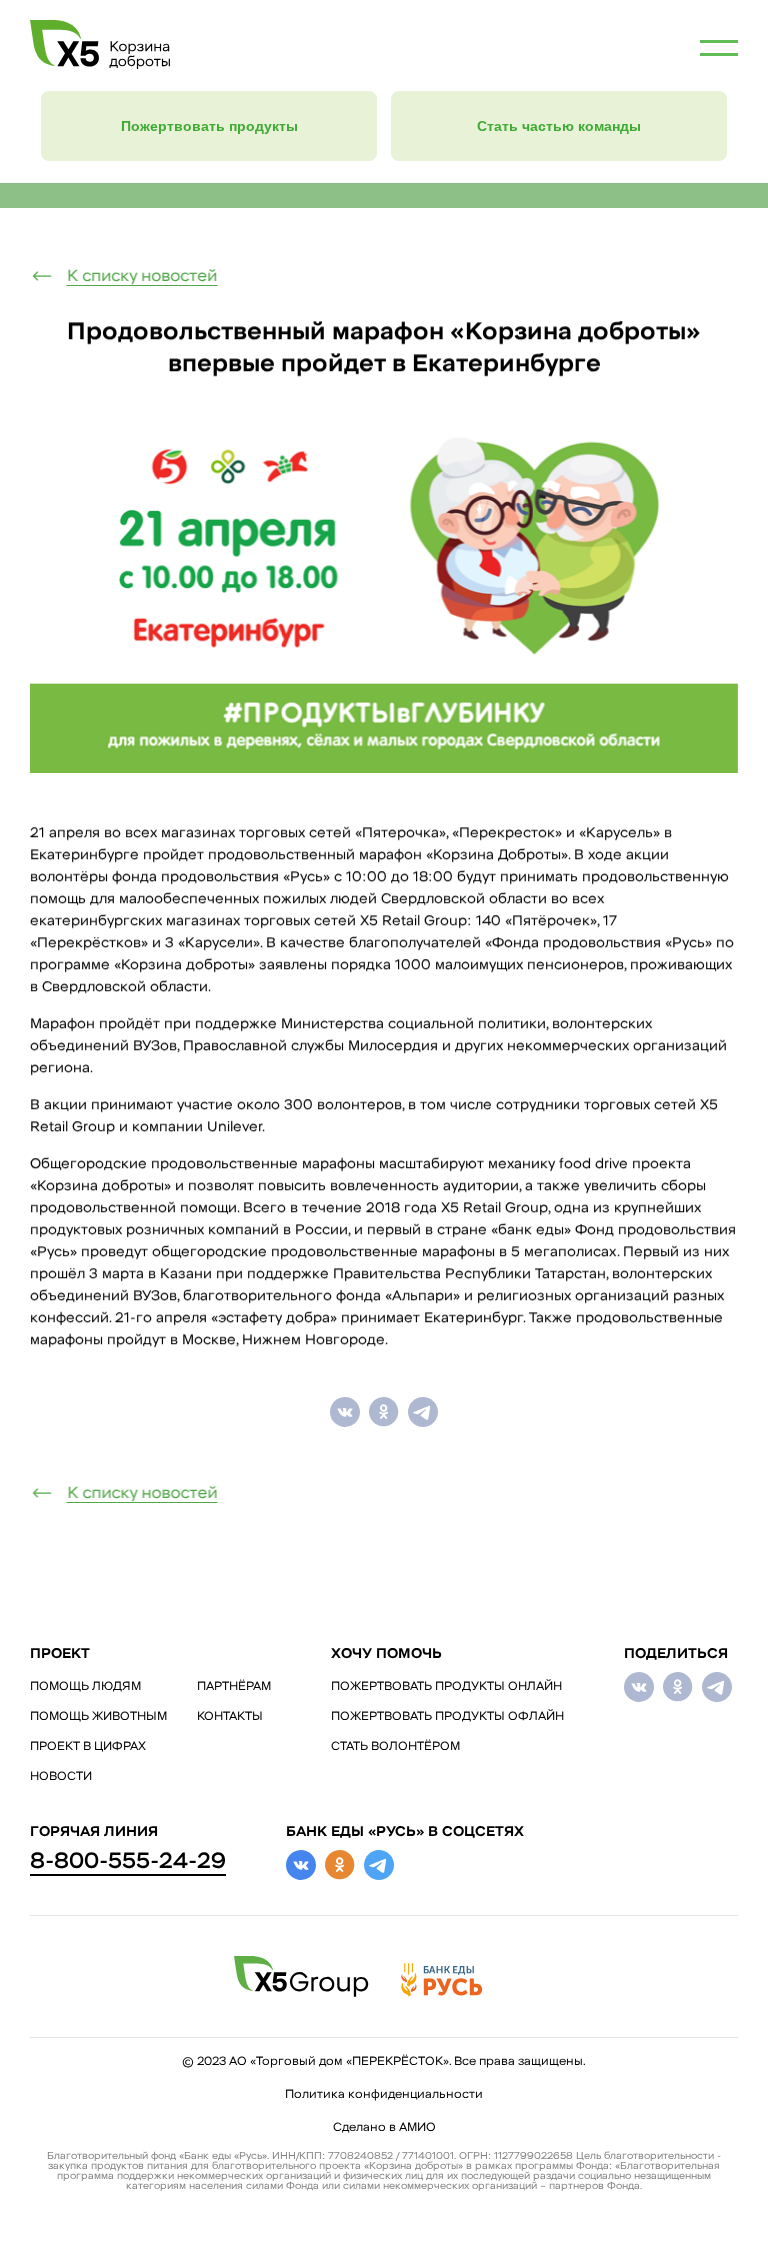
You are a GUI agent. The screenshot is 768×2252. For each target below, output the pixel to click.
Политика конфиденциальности (384, 2095)
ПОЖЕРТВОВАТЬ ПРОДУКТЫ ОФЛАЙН (447, 1717)
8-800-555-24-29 (128, 1862)
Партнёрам (234, 1687)
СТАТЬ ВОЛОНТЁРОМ (395, 1747)
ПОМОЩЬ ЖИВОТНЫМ (98, 1717)
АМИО (417, 2128)
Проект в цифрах (88, 1747)
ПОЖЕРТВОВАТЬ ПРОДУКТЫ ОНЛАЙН (446, 1687)
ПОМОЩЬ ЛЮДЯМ (85, 1687)
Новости (61, 1777)
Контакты (230, 1717)
